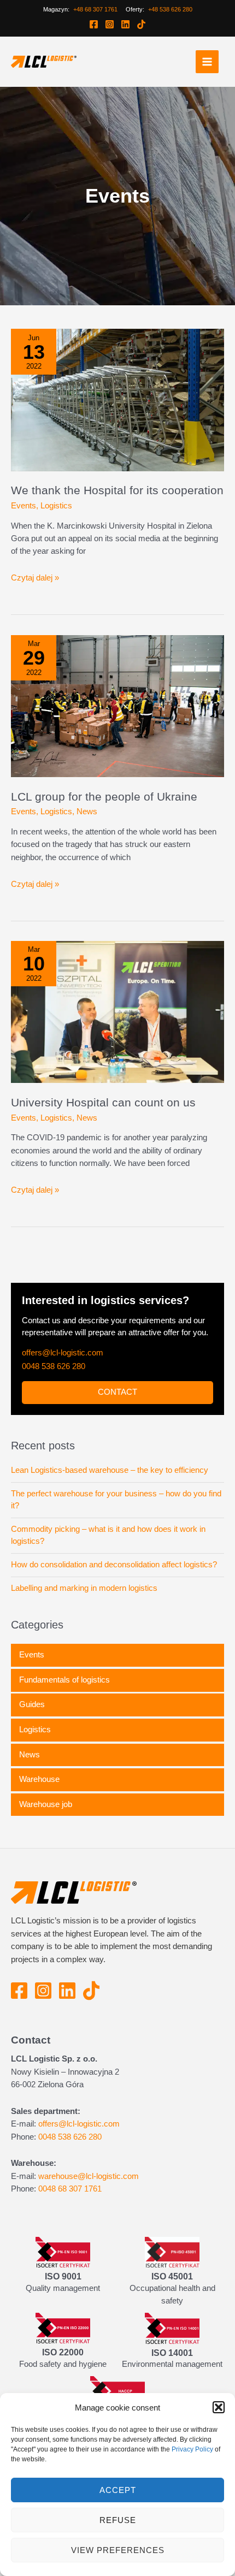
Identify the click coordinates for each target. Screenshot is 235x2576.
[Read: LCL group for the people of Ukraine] (117, 720)
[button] (219, 2407)
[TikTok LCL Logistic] (94, 2037)
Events (23, 520)
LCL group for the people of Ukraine (114, 811)
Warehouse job (48, 1843)
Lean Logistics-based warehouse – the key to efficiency (113, 1497)
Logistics (56, 520)
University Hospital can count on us (115, 1117)
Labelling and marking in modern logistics (90, 1627)
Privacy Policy (198, 2449)
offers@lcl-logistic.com (64, 1379)
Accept (117, 2490)
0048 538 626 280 (57, 1394)
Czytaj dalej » (35, 593)
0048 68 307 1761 (75, 2227)
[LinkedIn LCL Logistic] (70, 2037)
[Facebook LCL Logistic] (94, 25)
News (87, 827)
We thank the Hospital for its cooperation (95, 498)
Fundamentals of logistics (67, 1719)
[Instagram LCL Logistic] (110, 25)
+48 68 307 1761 (95, 10)
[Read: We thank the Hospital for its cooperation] (117, 399)
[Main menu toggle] (207, 62)
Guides (32, 1744)
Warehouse (40, 1818)
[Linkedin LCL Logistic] (125, 25)
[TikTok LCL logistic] (141, 25)
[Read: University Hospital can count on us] (117, 1026)
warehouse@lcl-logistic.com (91, 2214)
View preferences (117, 2550)
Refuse (117, 2520)
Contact (117, 1419)
